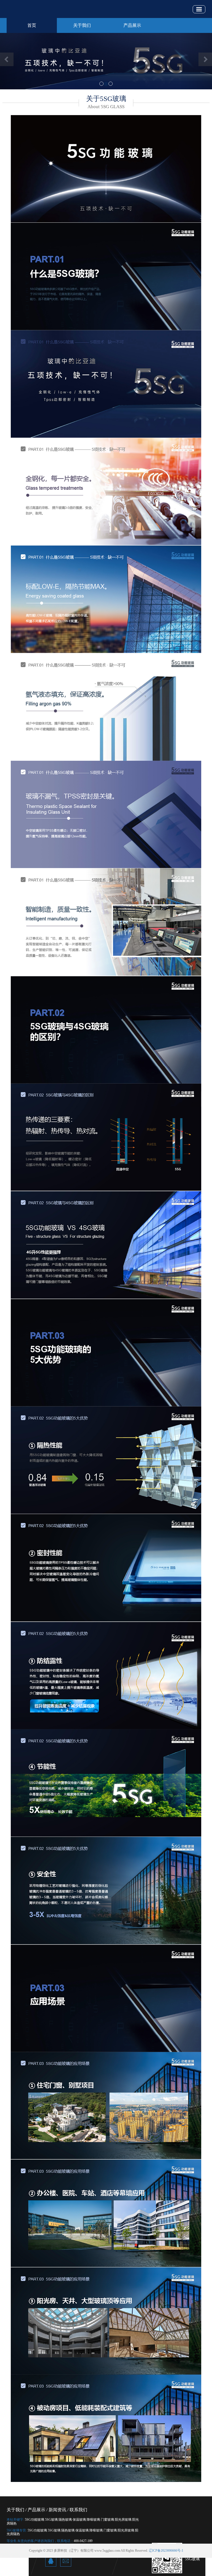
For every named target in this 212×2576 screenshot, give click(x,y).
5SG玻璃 (51, 2520)
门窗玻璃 (107, 2520)
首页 (32, 25)
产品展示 (132, 25)
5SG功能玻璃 (35, 2520)
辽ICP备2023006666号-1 (166, 2551)
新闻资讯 (57, 2510)
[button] (16, 61)
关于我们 (82, 25)
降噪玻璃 (93, 2520)
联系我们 (78, 2510)
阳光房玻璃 (123, 2520)
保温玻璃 (79, 2520)
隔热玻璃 (65, 2520)
